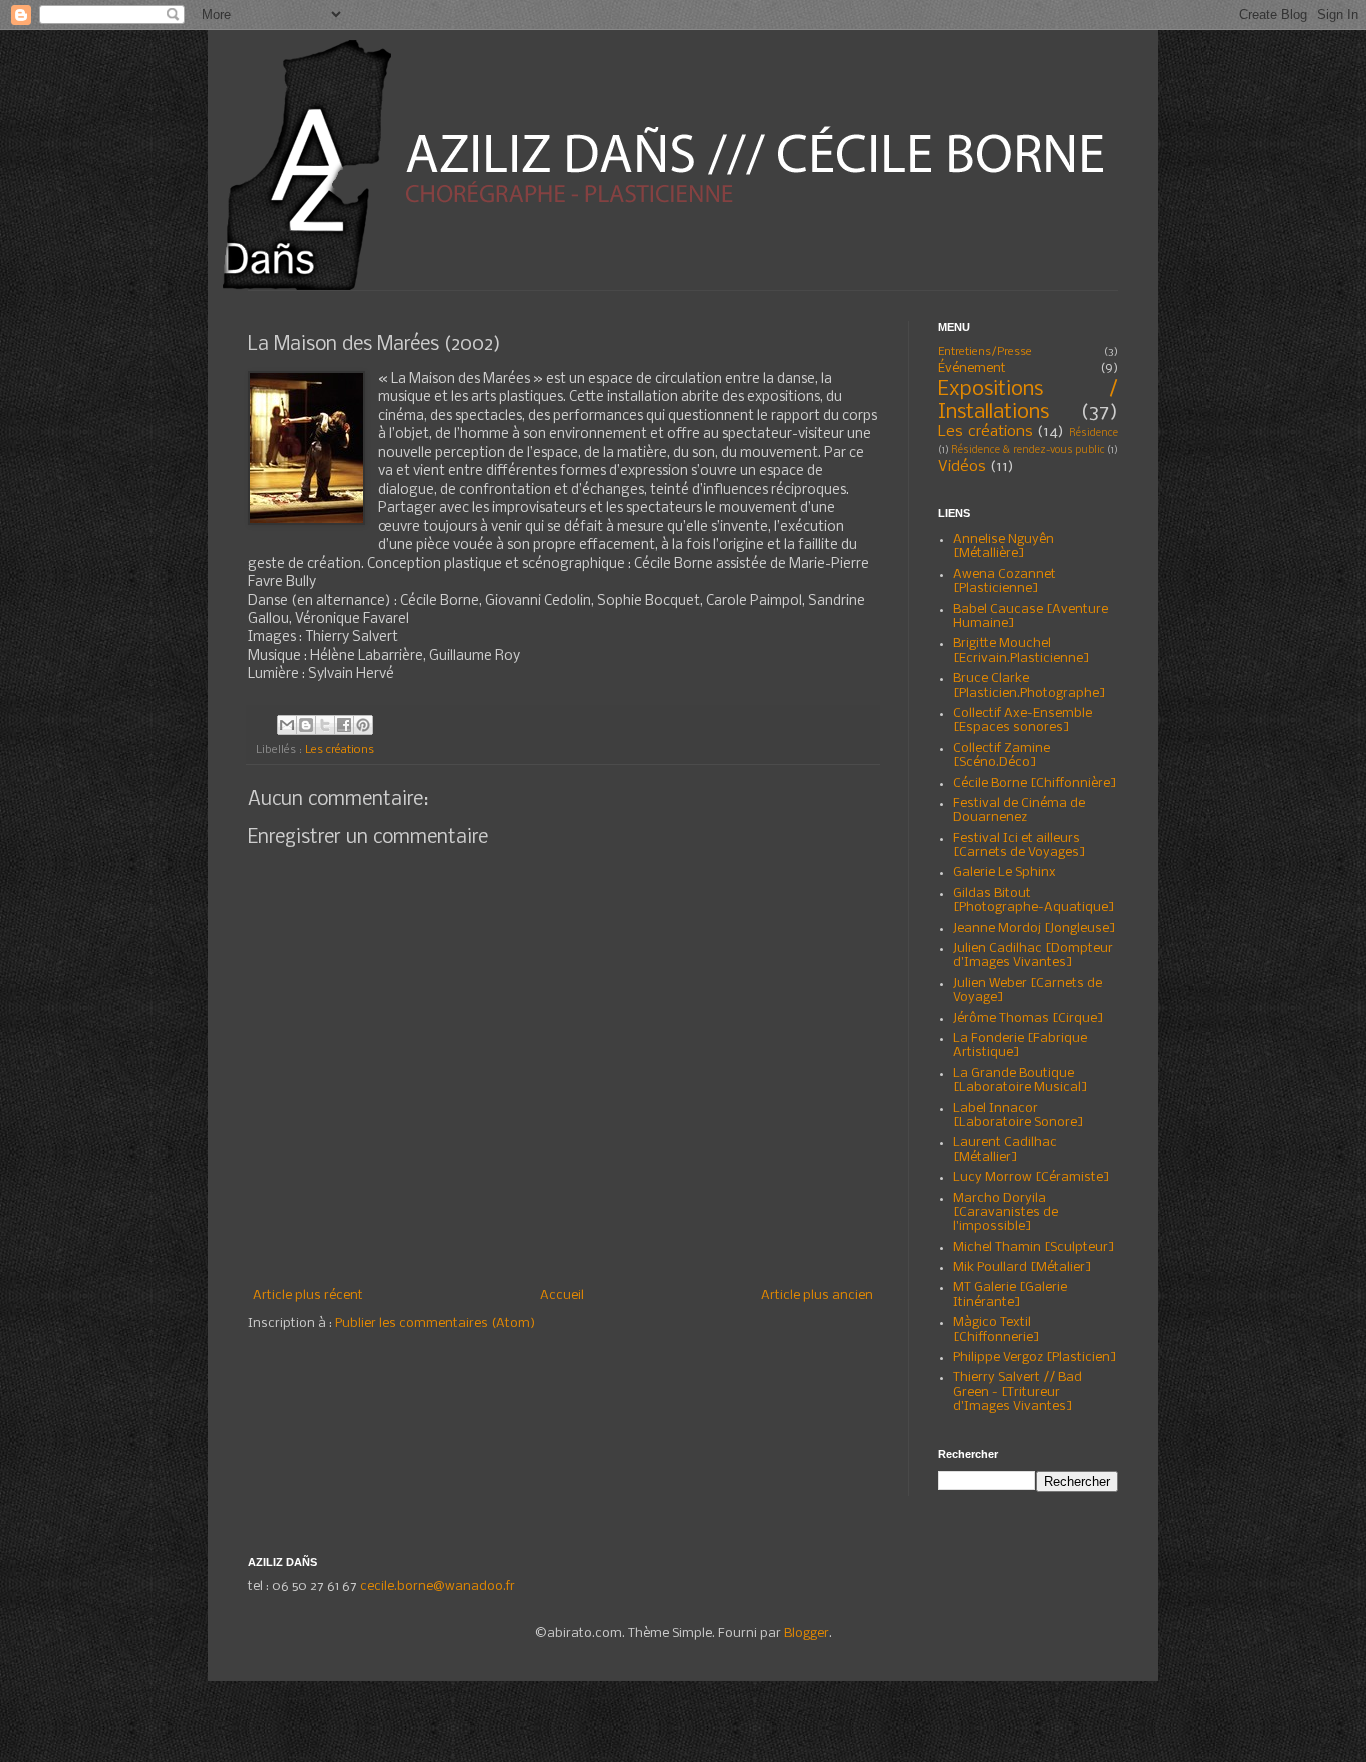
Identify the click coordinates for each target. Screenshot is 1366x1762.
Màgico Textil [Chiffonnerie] (996, 1329)
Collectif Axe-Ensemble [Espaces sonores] (1022, 720)
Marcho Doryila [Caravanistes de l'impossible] (1005, 1213)
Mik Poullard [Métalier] (1022, 1267)
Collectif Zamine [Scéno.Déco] (1001, 755)
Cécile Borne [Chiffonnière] (1035, 783)
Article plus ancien (817, 1295)
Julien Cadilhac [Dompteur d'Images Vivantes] (1033, 955)
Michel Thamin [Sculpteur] (1034, 1247)
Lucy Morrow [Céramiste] (1031, 1177)
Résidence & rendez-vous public (1028, 450)
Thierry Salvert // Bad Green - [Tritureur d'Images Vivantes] (1017, 1392)
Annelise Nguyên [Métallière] (1003, 546)
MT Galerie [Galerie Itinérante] (1010, 1294)
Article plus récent (308, 1295)
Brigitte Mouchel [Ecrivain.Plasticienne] (1021, 650)
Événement (972, 368)
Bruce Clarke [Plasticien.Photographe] (1029, 685)
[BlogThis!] (306, 725)
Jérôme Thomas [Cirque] (1028, 1018)
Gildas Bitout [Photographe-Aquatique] (1034, 900)
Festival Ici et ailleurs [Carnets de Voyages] (1019, 845)
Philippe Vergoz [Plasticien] (1035, 1357)
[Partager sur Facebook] (344, 725)
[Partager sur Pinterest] (363, 725)
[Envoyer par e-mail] (287, 725)
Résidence (1093, 433)
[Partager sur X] (325, 725)
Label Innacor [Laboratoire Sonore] (1018, 1115)
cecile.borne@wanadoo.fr (437, 1586)
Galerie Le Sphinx (1004, 872)
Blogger (806, 1633)
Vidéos (962, 467)
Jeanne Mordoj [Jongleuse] (1034, 928)
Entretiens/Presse (985, 352)
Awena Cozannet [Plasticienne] (1004, 581)
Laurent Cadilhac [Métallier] (1005, 1149)
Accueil (562, 1295)
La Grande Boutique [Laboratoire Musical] (1020, 1080)
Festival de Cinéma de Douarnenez (1019, 810)
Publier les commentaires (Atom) (435, 1323)
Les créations (339, 750)
